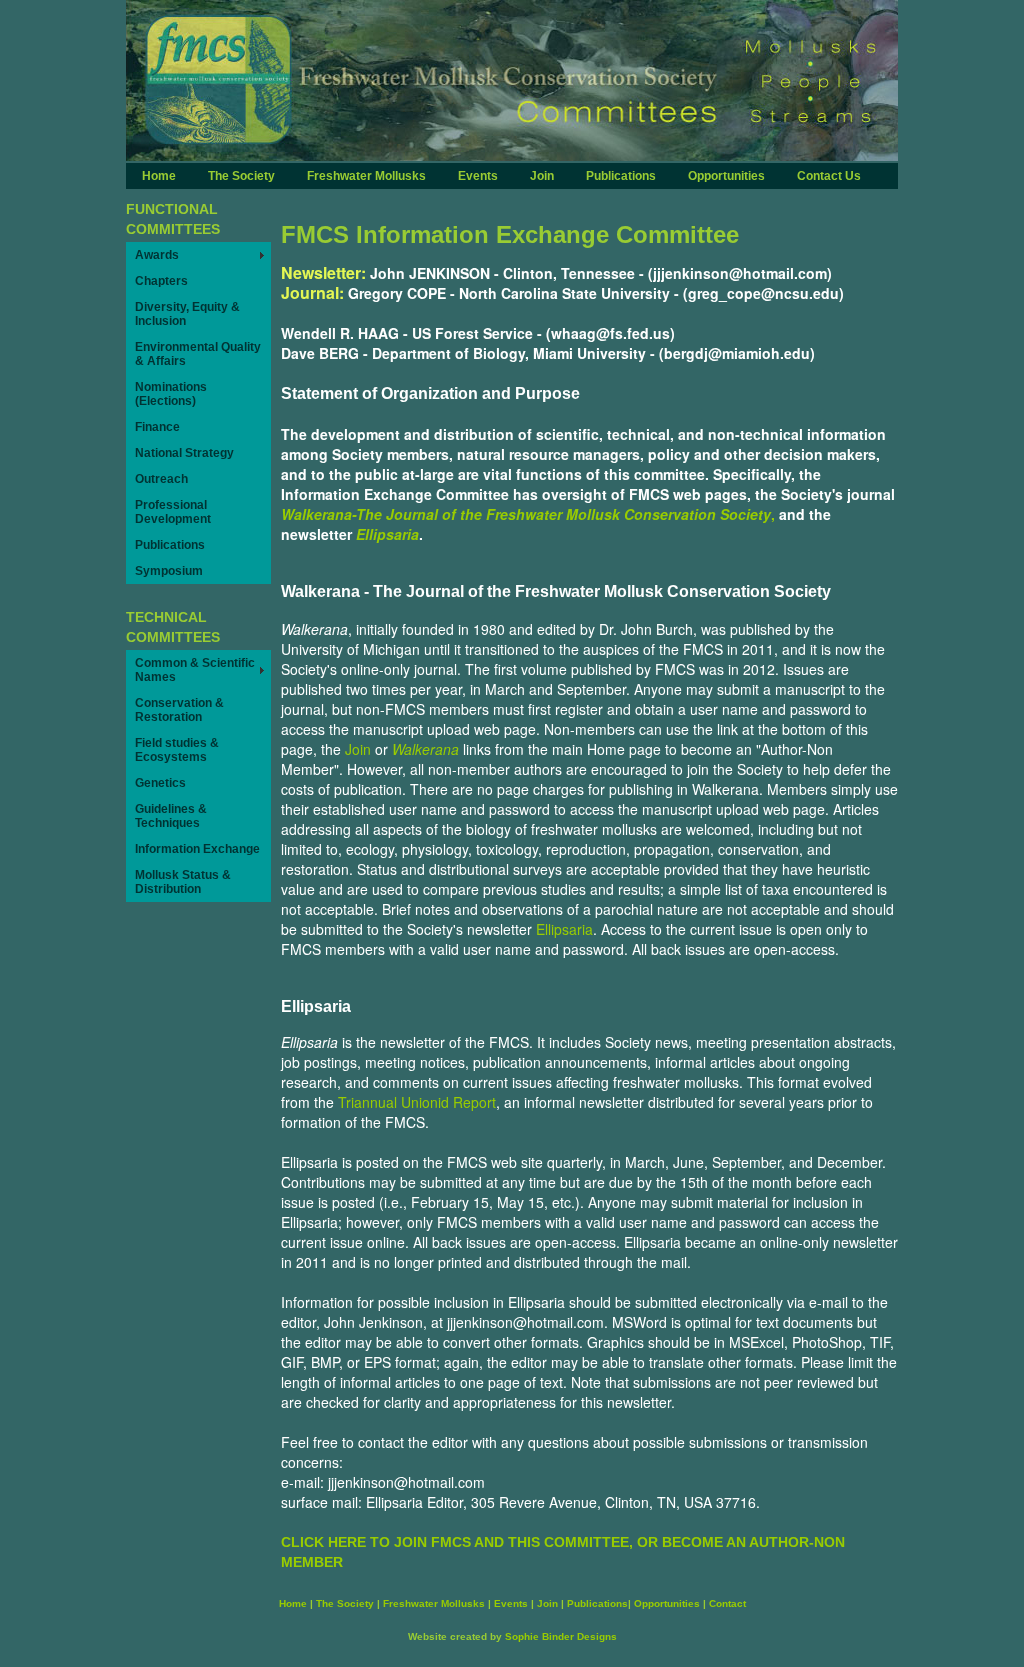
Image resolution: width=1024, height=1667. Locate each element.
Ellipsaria (387, 534)
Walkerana (425, 749)
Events (478, 176)
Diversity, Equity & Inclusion (187, 314)
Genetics (160, 783)
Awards (157, 255)
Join (542, 176)
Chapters (161, 281)
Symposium (169, 571)
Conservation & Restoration (179, 710)
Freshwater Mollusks (366, 176)
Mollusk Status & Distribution (183, 882)
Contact (727, 1603)
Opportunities (726, 176)
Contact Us (829, 176)
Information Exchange (197, 849)
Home (159, 176)
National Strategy (184, 453)
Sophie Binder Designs (561, 1636)
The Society (241, 176)
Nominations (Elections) (171, 394)
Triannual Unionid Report (417, 1102)
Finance (157, 427)
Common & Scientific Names (195, 670)
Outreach (161, 479)
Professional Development (173, 512)
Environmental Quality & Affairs (198, 354)
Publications (621, 176)
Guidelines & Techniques (171, 816)
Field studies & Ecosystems (177, 750)
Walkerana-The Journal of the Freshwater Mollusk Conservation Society (526, 514)
